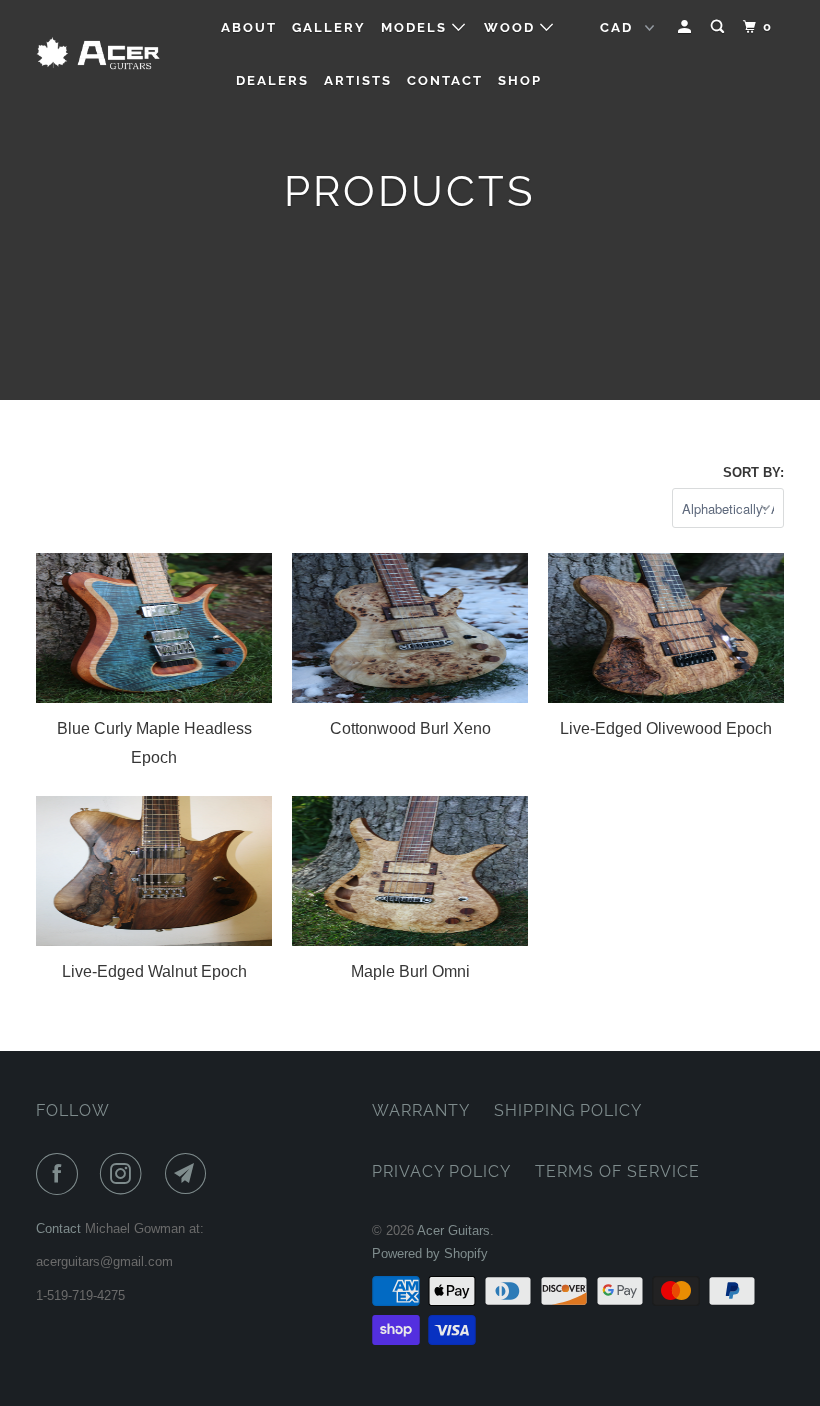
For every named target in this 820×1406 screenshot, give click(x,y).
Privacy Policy (441, 1171)
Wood (512, 27)
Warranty (421, 1110)
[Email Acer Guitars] (190, 1174)
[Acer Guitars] (98, 54)
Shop (520, 80)
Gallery (329, 27)
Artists (358, 80)
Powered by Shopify (430, 1253)
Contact (445, 80)
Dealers (272, 80)
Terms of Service (617, 1171)
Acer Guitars (453, 1230)
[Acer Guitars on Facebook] (61, 1174)
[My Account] (687, 27)
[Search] (720, 27)
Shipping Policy (568, 1110)
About (249, 27)
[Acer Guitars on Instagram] (125, 1174)
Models (416, 27)
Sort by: (753, 472)
